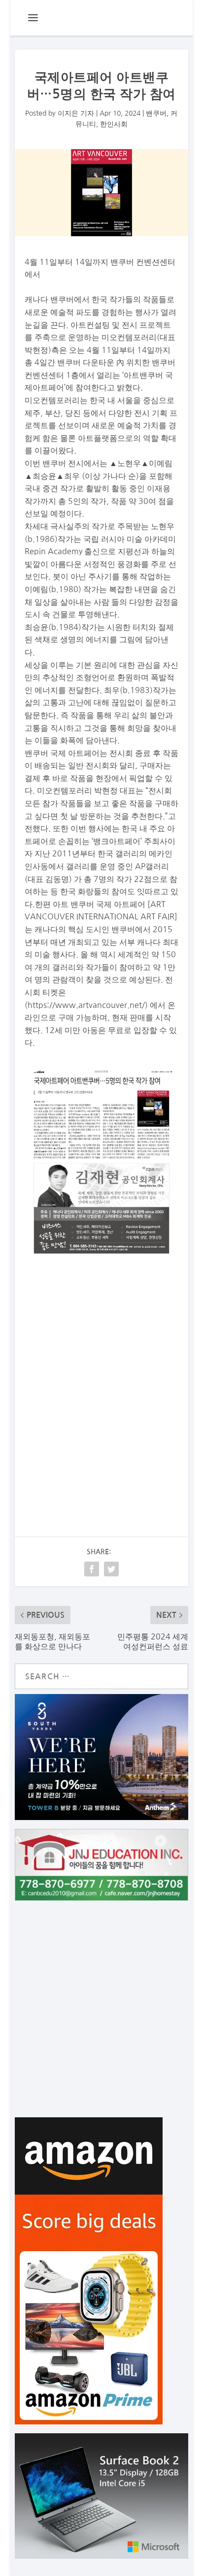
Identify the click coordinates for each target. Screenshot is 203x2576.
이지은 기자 (76, 113)
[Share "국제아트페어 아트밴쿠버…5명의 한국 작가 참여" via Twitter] (111, 1569)
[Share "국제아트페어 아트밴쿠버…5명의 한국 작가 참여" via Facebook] (92, 1569)
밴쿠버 (156, 113)
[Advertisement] (101, 1380)
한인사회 (114, 124)
